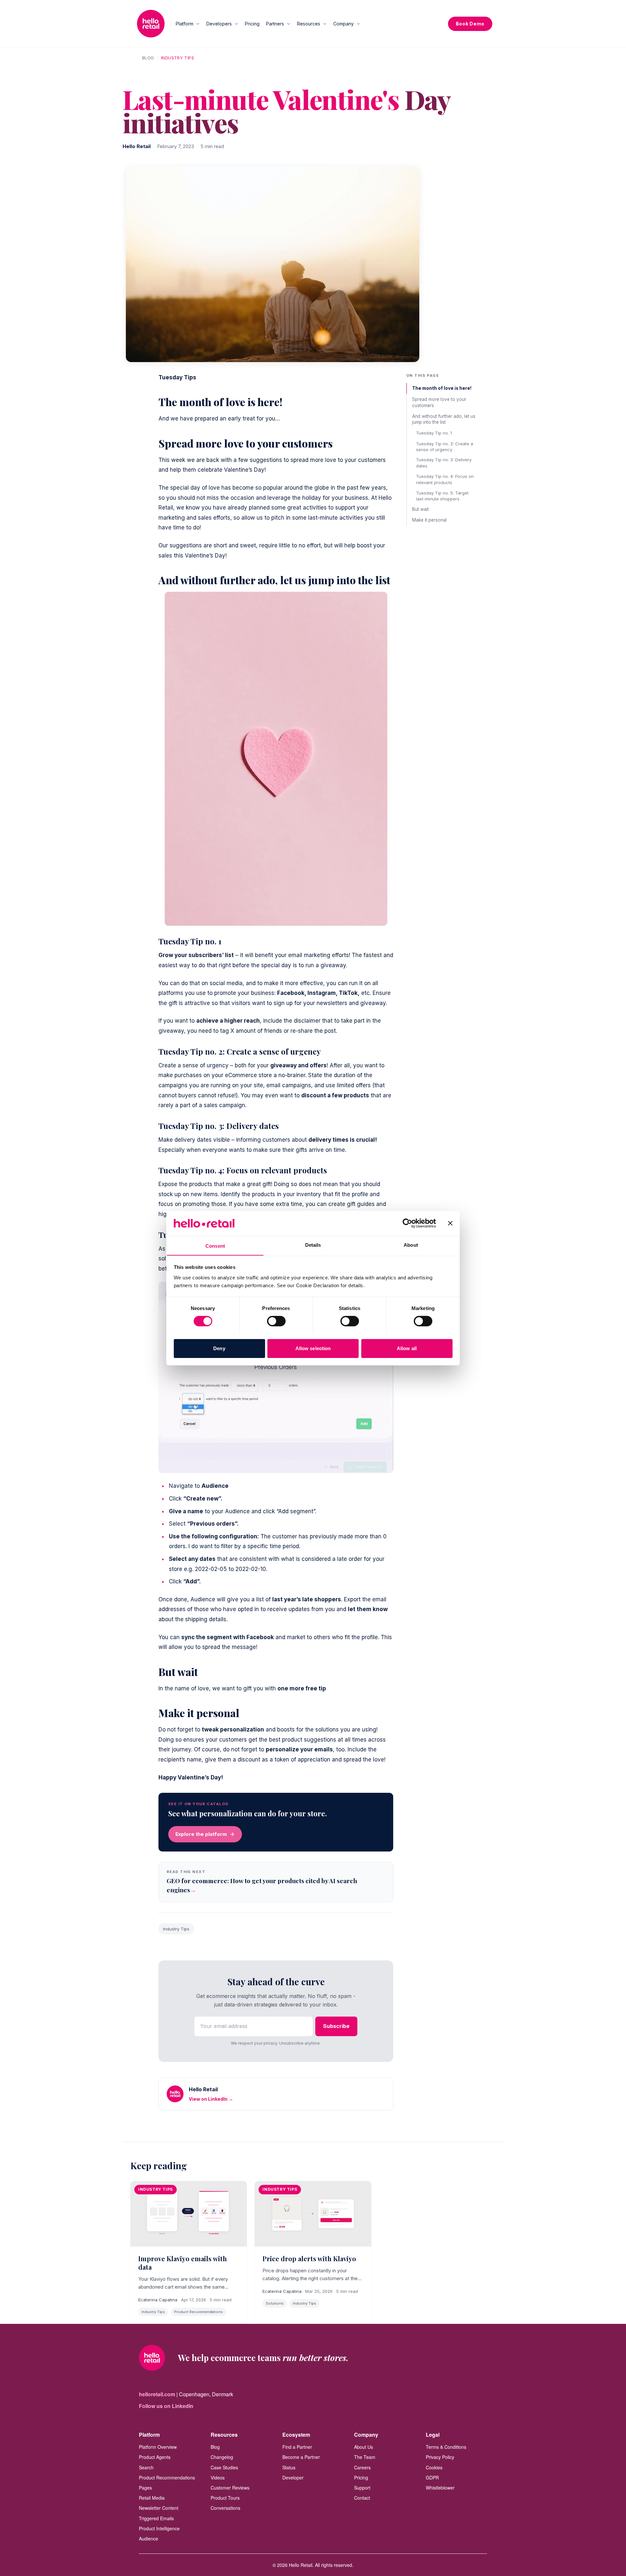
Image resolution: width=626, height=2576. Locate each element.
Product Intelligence (159, 2528)
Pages (145, 2488)
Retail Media (152, 2498)
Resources (309, 24)
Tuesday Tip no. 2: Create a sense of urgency (445, 446)
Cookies (434, 2467)
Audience (149, 2538)
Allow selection (313, 1348)
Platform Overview (158, 2447)
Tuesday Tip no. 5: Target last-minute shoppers (442, 495)
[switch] (276, 1321)
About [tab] (411, 1245)
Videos (218, 2477)
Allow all (407, 1348)
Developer (293, 2477)
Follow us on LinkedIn (166, 2406)
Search (146, 2467)
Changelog (222, 2457)
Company (343, 24)
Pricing (252, 24)
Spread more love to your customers (439, 402)
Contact (362, 2498)
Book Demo (470, 24)
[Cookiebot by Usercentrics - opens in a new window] (407, 1223)
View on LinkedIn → (211, 2099)
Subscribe (336, 2026)
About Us (364, 2447)
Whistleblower (440, 2488)
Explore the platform (201, 1834)
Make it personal (429, 520)
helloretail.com (157, 2394)
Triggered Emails (156, 2518)
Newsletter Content (159, 2508)
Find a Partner (297, 2447)
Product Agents (155, 2457)
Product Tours (225, 2498)
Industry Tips (178, 58)
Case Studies (224, 2467)
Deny (219, 1348)
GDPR (432, 2477)
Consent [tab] (215, 1246)
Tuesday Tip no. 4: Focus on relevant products (445, 479)
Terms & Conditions (446, 2447)
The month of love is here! (442, 388)
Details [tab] (313, 1245)
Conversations (225, 2508)
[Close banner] (450, 1223)
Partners (275, 24)
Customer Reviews (230, 2488)
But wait (420, 509)
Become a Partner (301, 2457)
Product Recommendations (167, 2477)
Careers (362, 2467)
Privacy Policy (440, 2457)
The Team (365, 2457)
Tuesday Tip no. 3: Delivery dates (444, 463)
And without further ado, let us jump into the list (444, 419)
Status (289, 2467)
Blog (148, 58)
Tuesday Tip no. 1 (434, 433)
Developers (219, 24)
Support (362, 2488)
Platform (185, 24)
